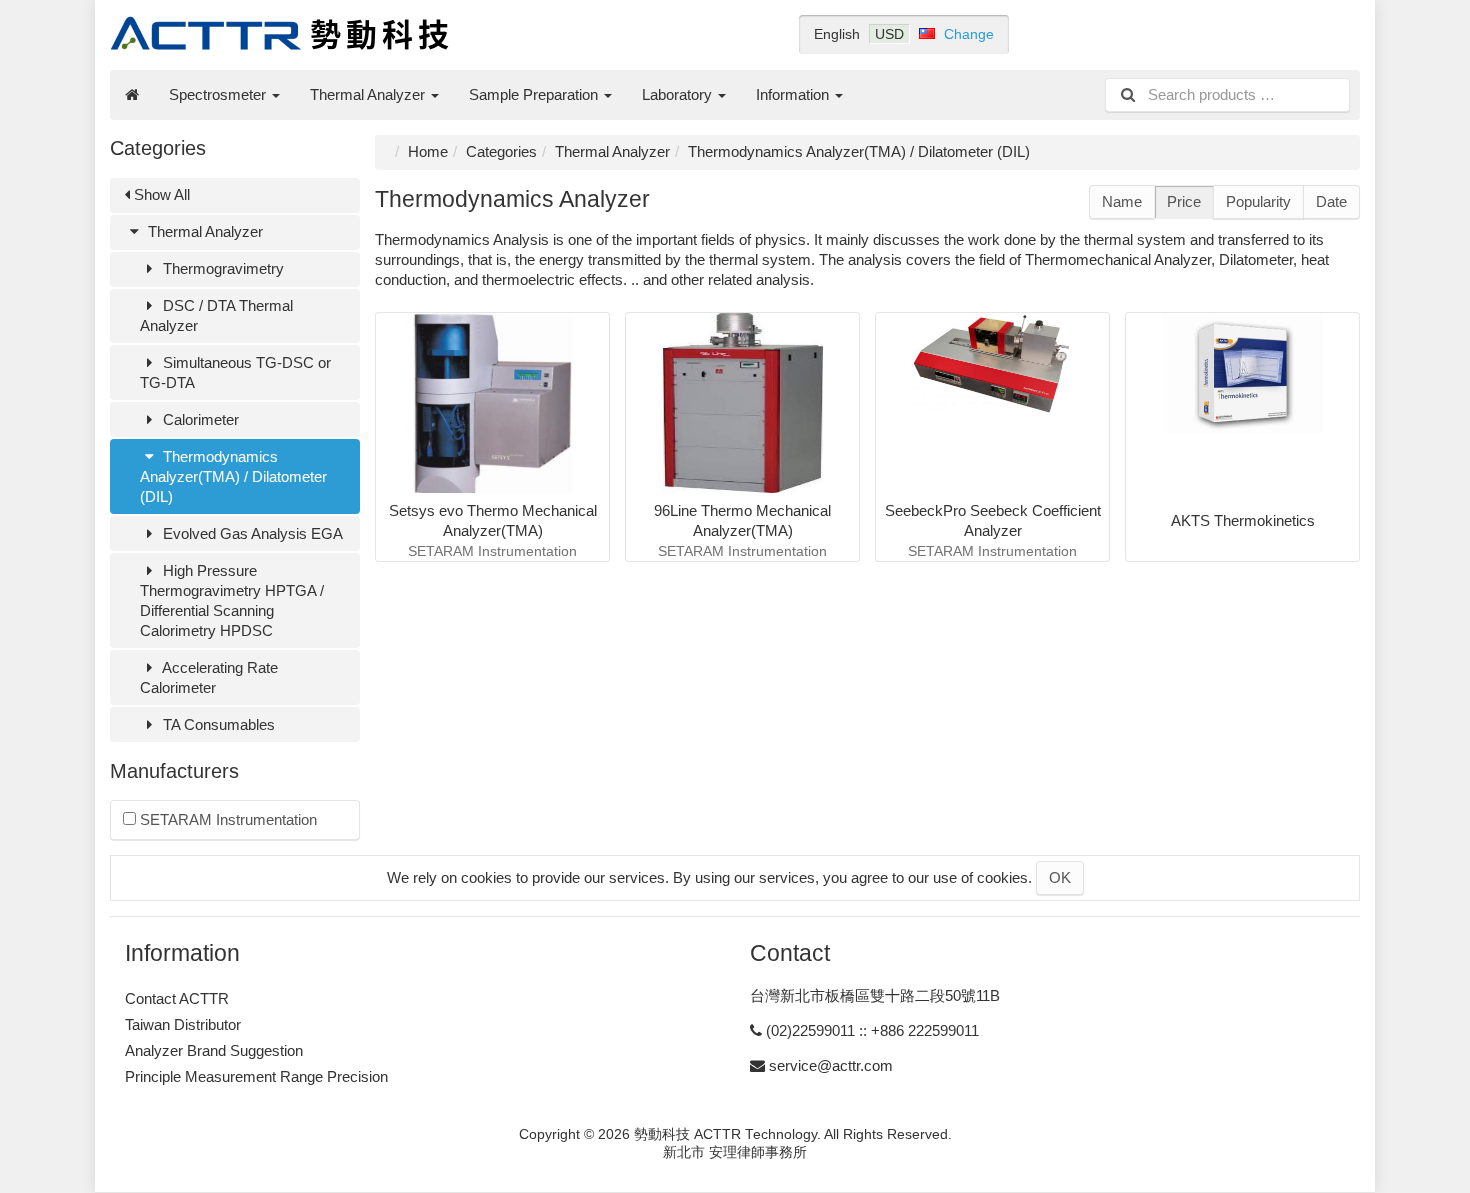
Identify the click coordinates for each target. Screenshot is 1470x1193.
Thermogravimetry (221, 268)
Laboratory (679, 94)
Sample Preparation (535, 94)
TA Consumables (217, 724)
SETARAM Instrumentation (226, 819)
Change (969, 34)
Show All (160, 194)
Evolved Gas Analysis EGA (251, 533)
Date (1331, 201)
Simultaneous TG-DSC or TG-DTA (235, 372)
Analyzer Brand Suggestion (214, 1050)
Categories (501, 151)
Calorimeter (199, 419)
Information (794, 94)
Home (428, 151)
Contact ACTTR (177, 998)
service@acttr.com (831, 1065)
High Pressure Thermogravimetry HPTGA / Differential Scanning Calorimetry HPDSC (232, 600)
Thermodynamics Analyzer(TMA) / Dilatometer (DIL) (233, 476)
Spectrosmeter (219, 94)
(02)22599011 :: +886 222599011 (872, 1030)
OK (1060, 877)
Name (1122, 201)
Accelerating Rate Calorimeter (209, 677)
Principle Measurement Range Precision (256, 1076)
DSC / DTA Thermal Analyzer (216, 315)
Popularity (1258, 201)
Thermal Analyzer (369, 94)
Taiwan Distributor (183, 1024)
